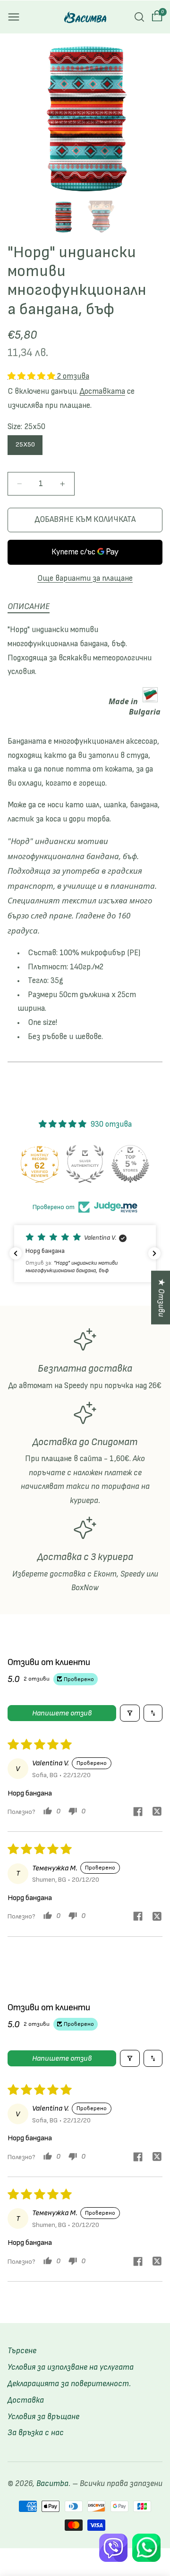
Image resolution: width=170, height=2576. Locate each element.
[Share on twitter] (157, 1813)
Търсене (22, 2351)
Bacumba (52, 2484)
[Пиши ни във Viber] (113, 2548)
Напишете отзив (62, 1713)
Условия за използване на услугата (71, 2367)
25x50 (25, 444)
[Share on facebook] (138, 1813)
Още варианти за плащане (85, 578)
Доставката (102, 391)
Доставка (26, 2400)
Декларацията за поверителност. (69, 2384)
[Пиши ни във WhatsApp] (146, 2548)
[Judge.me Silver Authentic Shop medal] (85, 1164)
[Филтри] (130, 1713)
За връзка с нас (36, 2433)
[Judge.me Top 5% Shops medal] (130, 1164)
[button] (14, 17)
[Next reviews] (154, 1253)
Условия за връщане (43, 2417)
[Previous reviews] (16, 1253)
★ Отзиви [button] (161, 1297)
